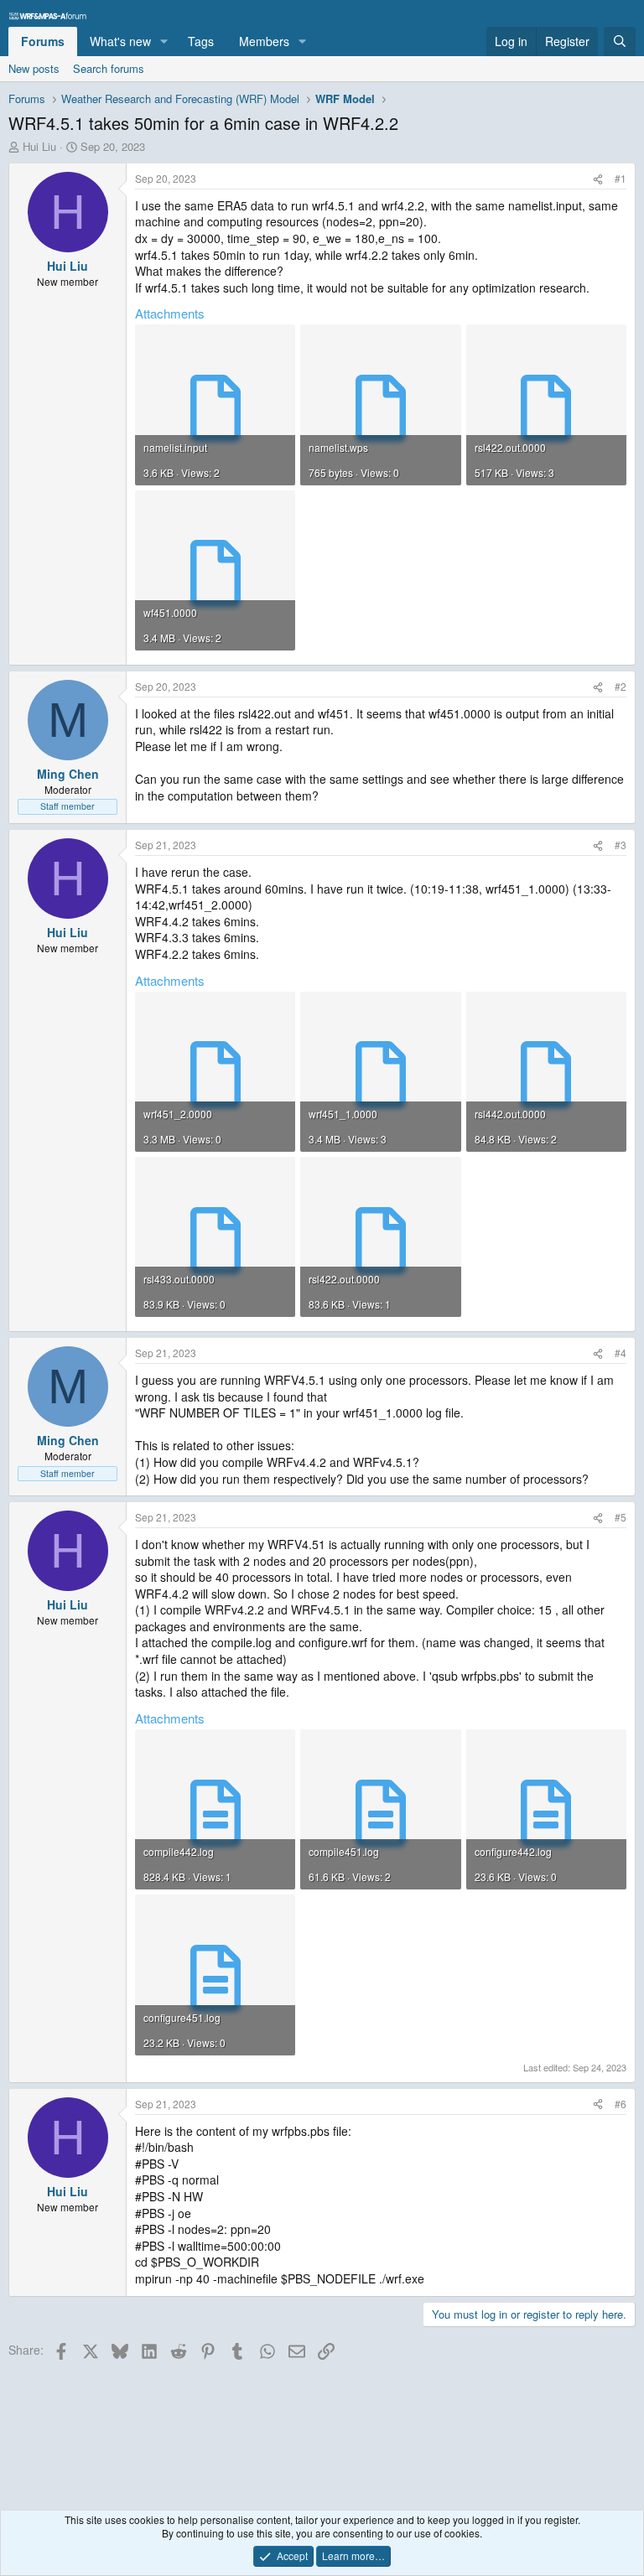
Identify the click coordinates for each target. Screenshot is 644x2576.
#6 (621, 2104)
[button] (164, 42)
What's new (120, 41)
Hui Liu (39, 146)
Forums (43, 41)
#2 (621, 686)
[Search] (620, 42)
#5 (621, 1517)
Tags (201, 41)
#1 (621, 178)
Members (264, 41)
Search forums (109, 68)
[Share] (598, 179)
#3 (621, 845)
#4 (621, 1353)
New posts (34, 68)
